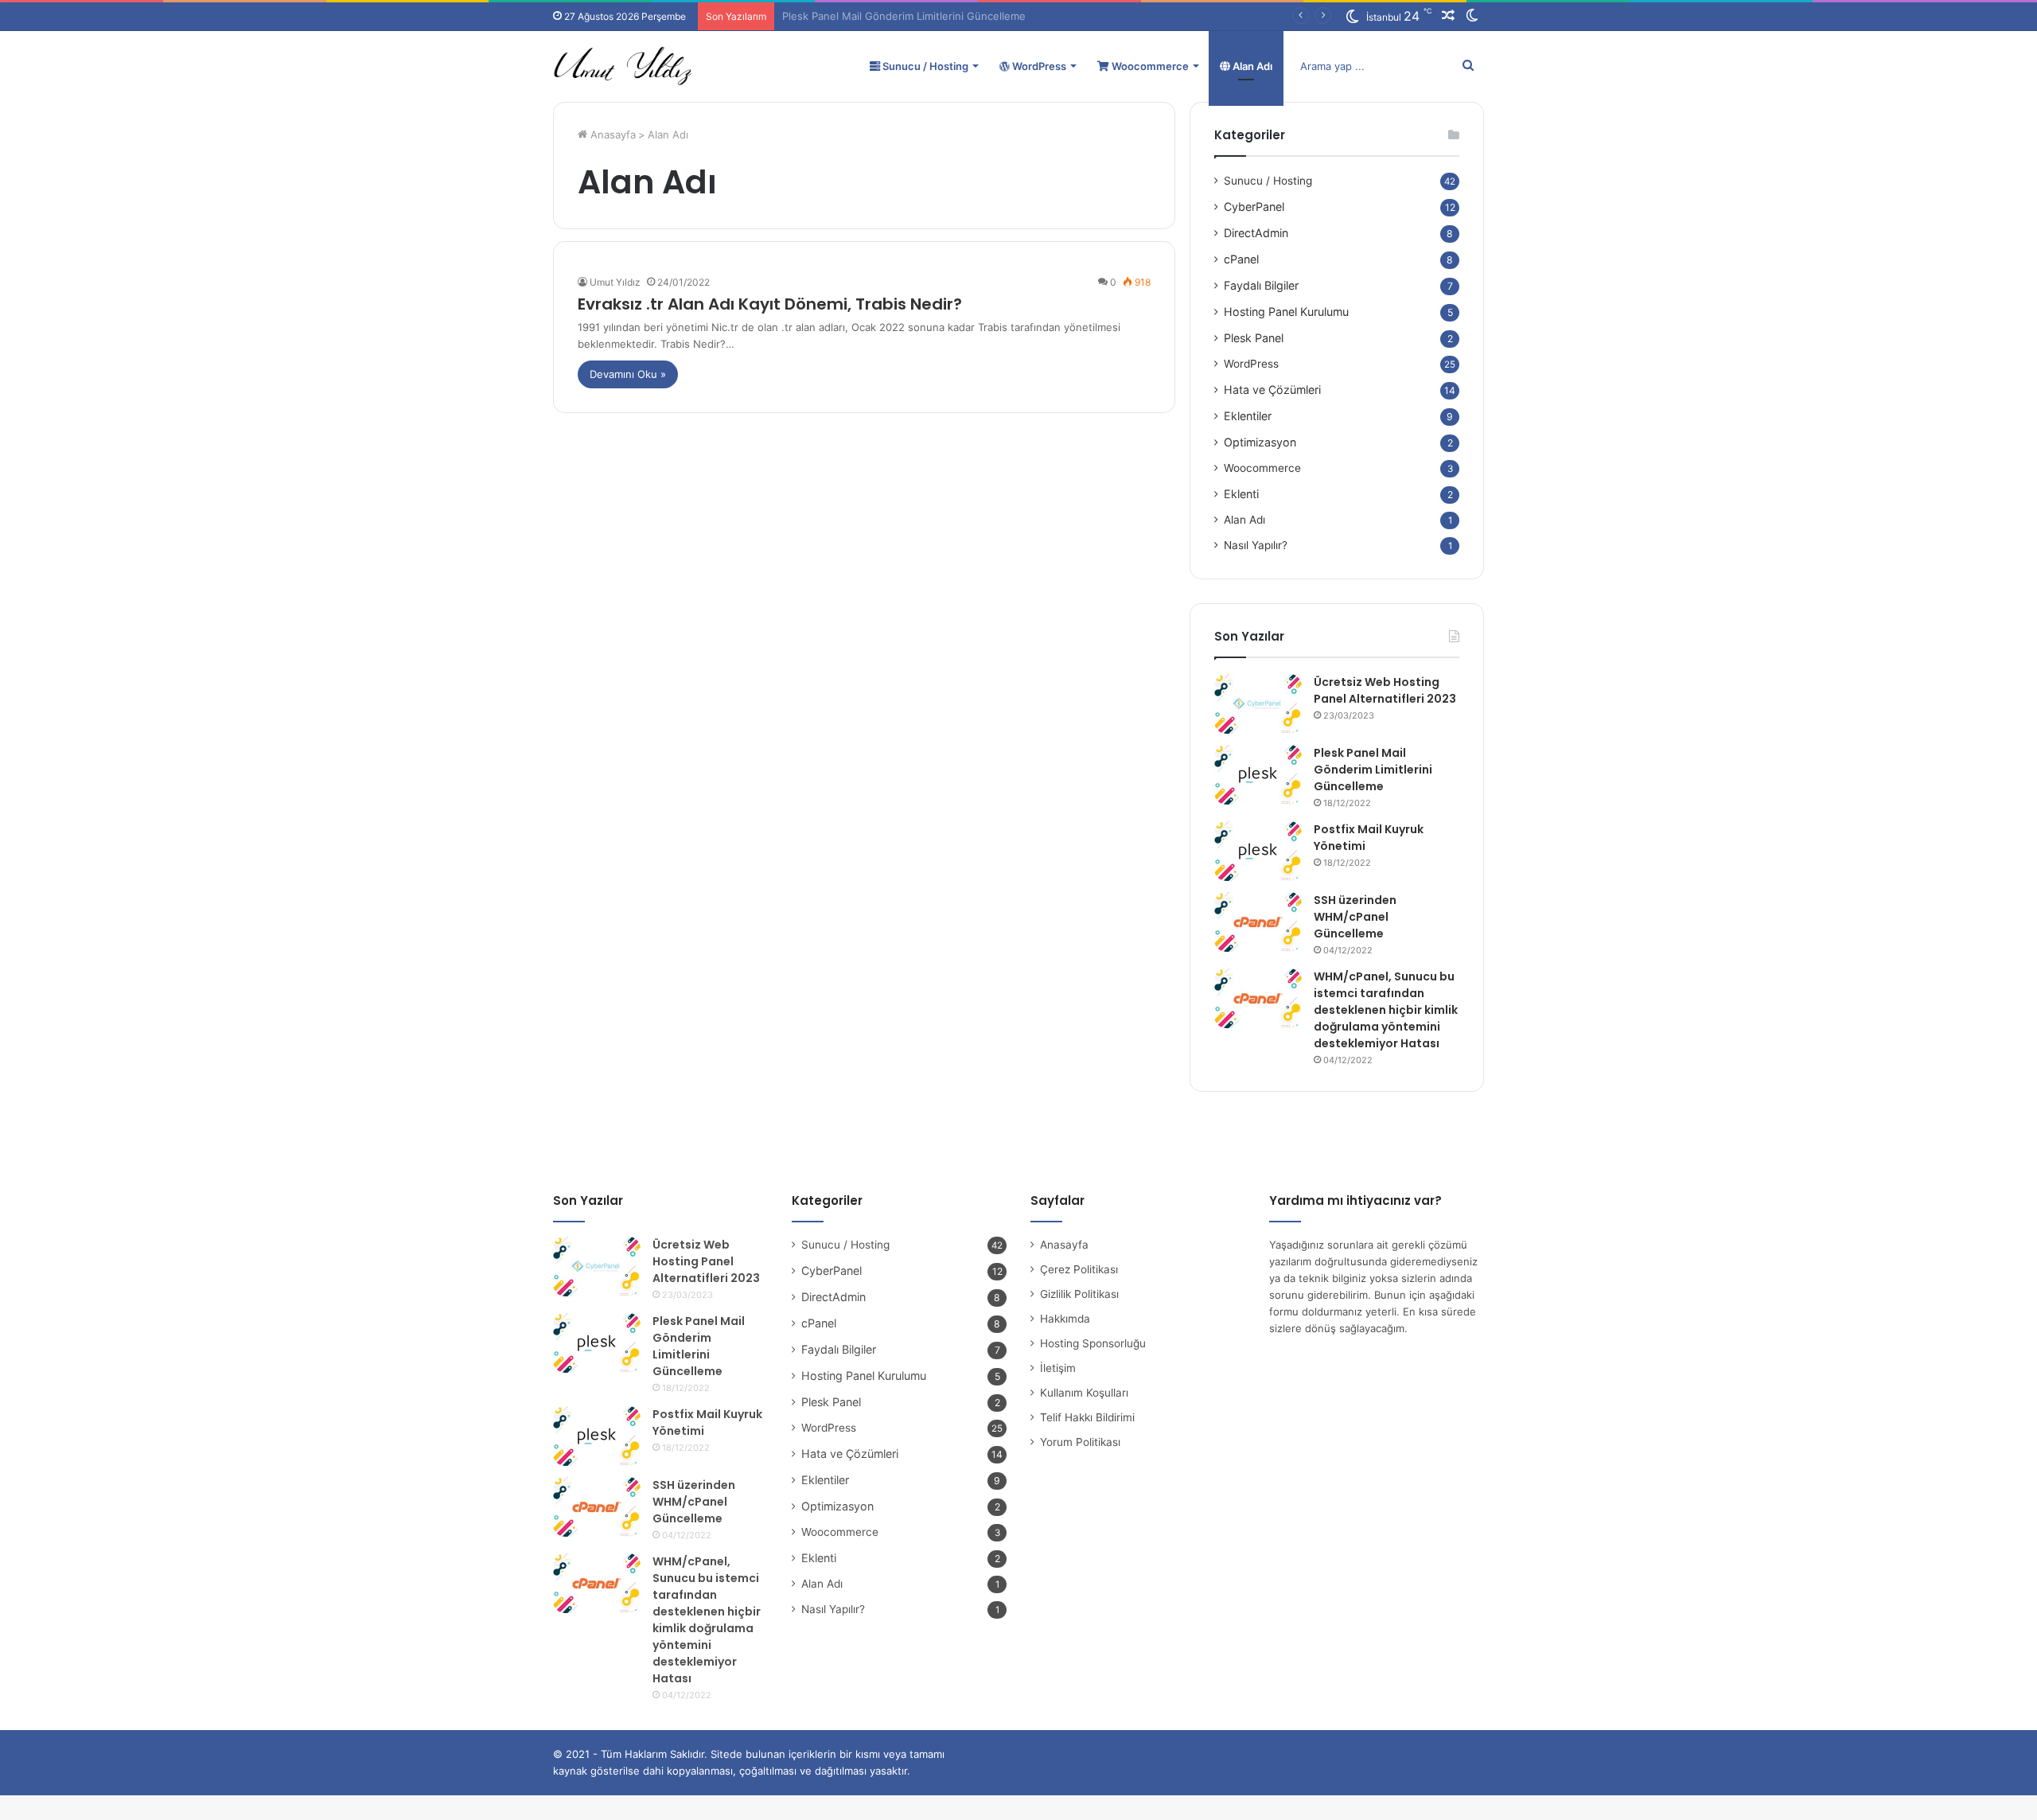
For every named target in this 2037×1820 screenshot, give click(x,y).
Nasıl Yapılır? (1256, 545)
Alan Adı (1251, 66)
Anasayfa (611, 134)
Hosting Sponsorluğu (1093, 1343)
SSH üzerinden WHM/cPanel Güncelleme (1355, 917)
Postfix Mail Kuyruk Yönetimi (853, 16)
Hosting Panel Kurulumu (1286, 312)
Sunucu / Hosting (924, 66)
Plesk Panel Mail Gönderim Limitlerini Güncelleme (1373, 770)
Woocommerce (1149, 66)
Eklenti (1241, 494)
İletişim (1058, 1368)
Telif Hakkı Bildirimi (1087, 1417)
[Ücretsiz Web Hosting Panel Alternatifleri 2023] (1258, 704)
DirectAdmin (1256, 233)
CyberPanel (1254, 207)
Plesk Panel (1254, 338)
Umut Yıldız (615, 282)
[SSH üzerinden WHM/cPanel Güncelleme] (1258, 922)
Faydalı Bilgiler (1261, 285)
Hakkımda (1065, 1319)
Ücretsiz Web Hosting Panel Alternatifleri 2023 (1385, 690)
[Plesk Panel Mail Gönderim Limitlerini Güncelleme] (1258, 775)
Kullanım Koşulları (1084, 1393)
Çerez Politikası (1079, 1269)
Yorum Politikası (1080, 1442)
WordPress (1038, 66)
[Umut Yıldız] (623, 66)
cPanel (1241, 259)
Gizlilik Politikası (1079, 1294)
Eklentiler (1248, 416)
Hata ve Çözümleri (1272, 390)
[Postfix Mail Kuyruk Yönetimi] (1258, 851)
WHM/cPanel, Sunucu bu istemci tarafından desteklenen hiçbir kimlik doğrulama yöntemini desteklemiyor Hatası (1386, 1010)
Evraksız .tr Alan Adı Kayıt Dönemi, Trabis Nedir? (770, 304)
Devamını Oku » (628, 374)
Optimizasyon (1260, 442)
